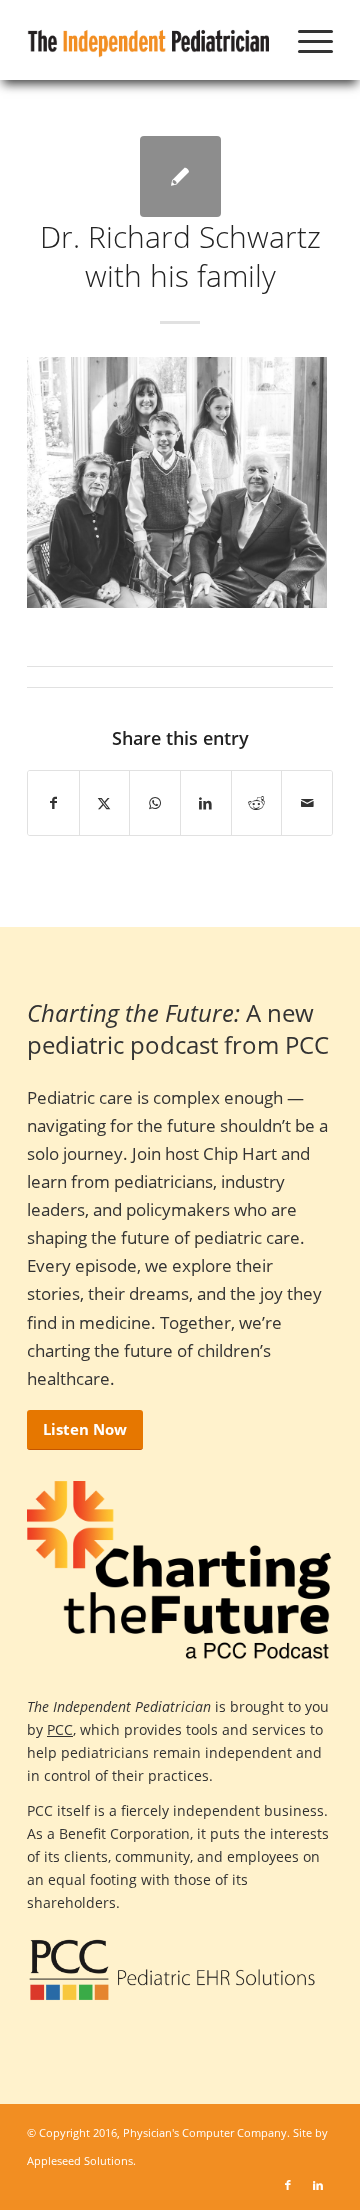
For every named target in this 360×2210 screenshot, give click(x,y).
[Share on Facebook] (53, 803)
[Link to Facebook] (288, 2185)
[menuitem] (305, 40)
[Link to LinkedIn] (318, 2185)
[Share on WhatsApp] (155, 803)
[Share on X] (105, 803)
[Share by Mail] (307, 803)
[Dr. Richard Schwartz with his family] (180, 176)
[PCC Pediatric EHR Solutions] (172, 1969)
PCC (60, 1729)
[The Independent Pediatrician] (149, 40)
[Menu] (305, 40)
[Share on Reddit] (257, 803)
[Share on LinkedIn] (206, 803)
